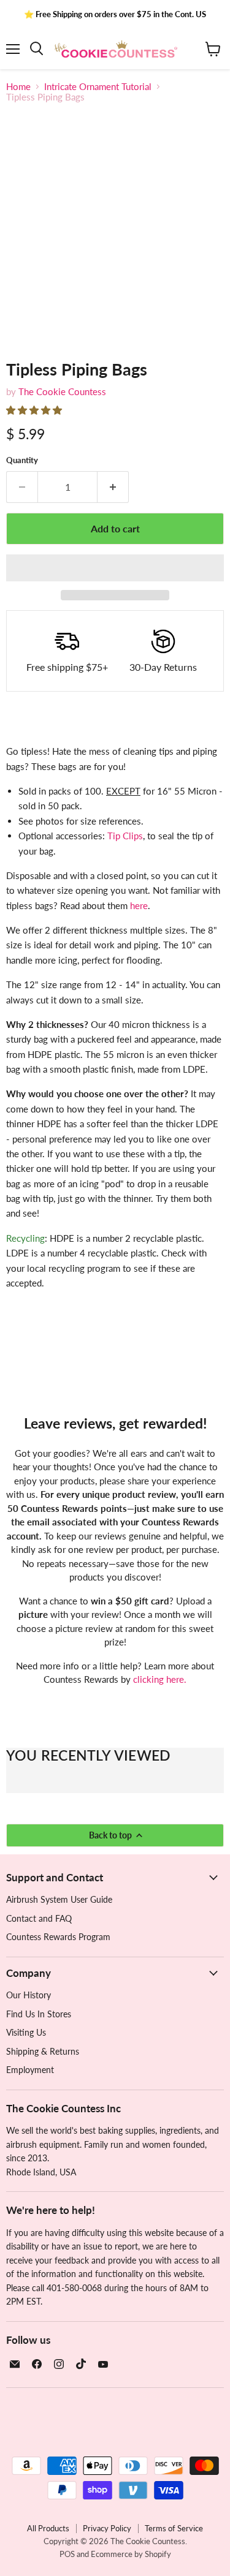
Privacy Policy (107, 2528)
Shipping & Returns (43, 2051)
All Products (48, 2528)
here (139, 905)
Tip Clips (125, 836)
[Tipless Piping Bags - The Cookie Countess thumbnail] (26, 369)
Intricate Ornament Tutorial (98, 87)
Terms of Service (174, 2528)
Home (18, 87)
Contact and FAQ (39, 1918)
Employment (30, 2070)
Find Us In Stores (39, 2014)
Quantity (22, 460)
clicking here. (160, 1679)
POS (67, 2554)
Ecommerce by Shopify (131, 2554)
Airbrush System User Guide (59, 1899)
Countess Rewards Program (58, 1937)
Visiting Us (26, 2032)
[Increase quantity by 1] (113, 487)
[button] (35, 410)
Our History (29, 1995)
